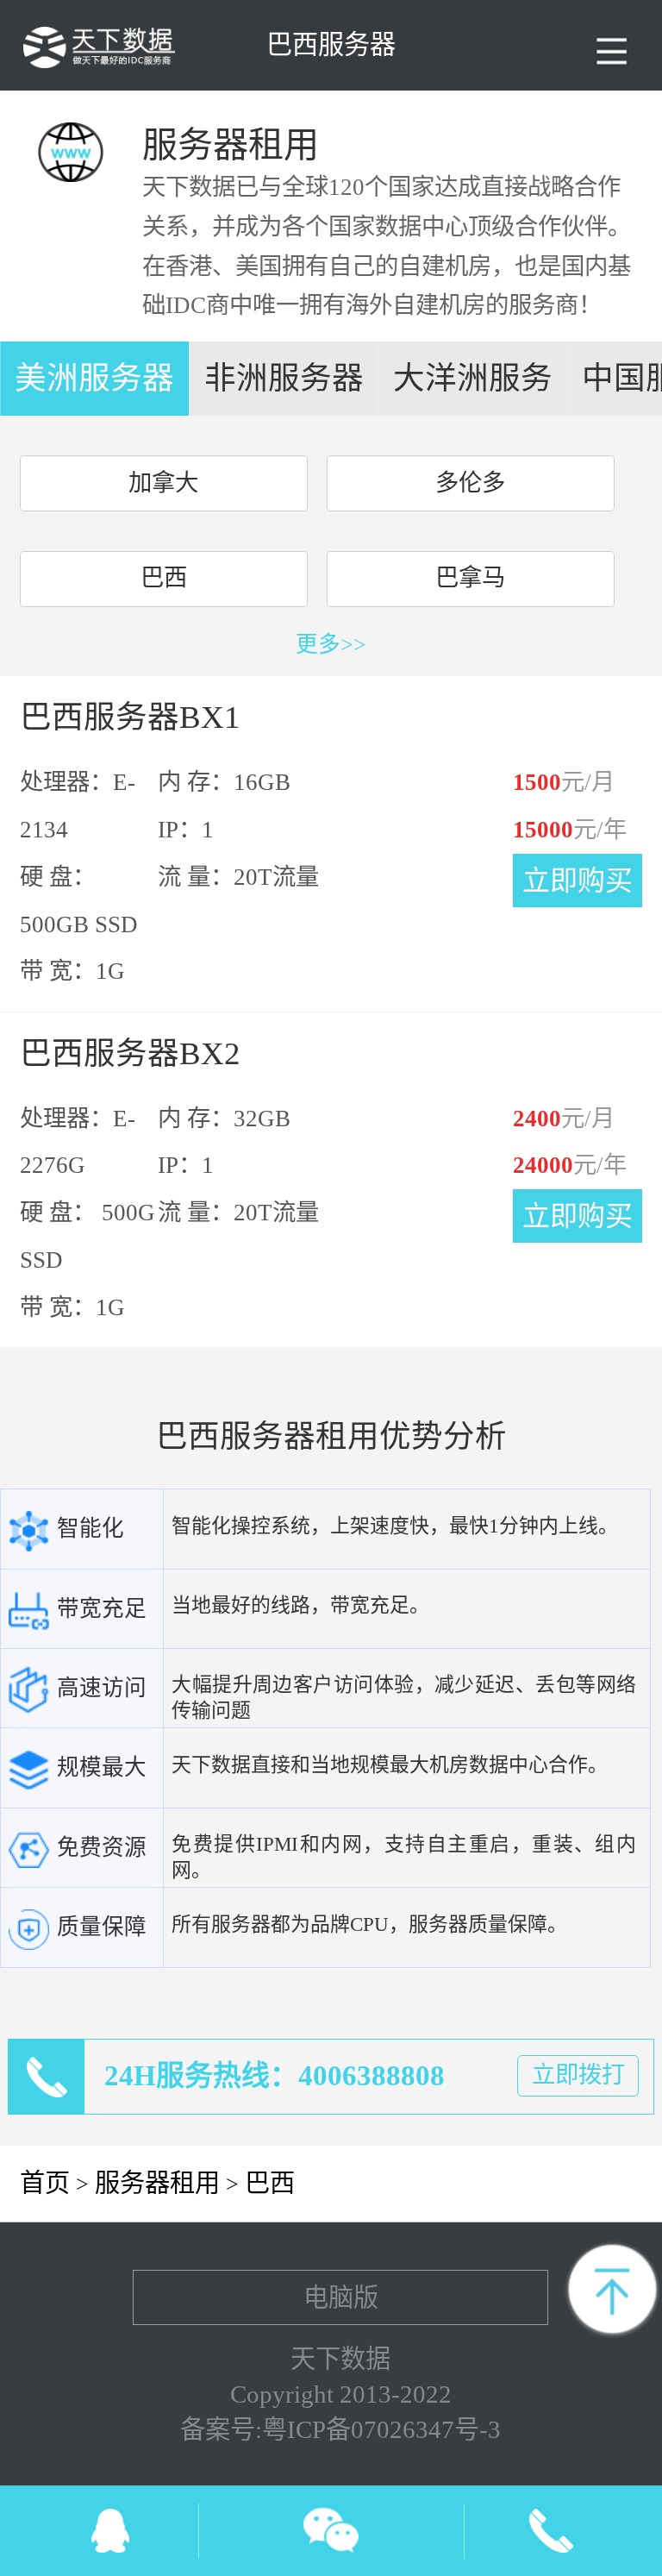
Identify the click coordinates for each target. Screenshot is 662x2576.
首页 (45, 2183)
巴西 (164, 578)
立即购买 (578, 881)
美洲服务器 (94, 378)
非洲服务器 (284, 378)
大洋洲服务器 (473, 388)
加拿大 (163, 483)
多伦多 (470, 483)
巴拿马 (470, 578)
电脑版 (341, 2297)
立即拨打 (578, 2075)
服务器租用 (157, 2183)
